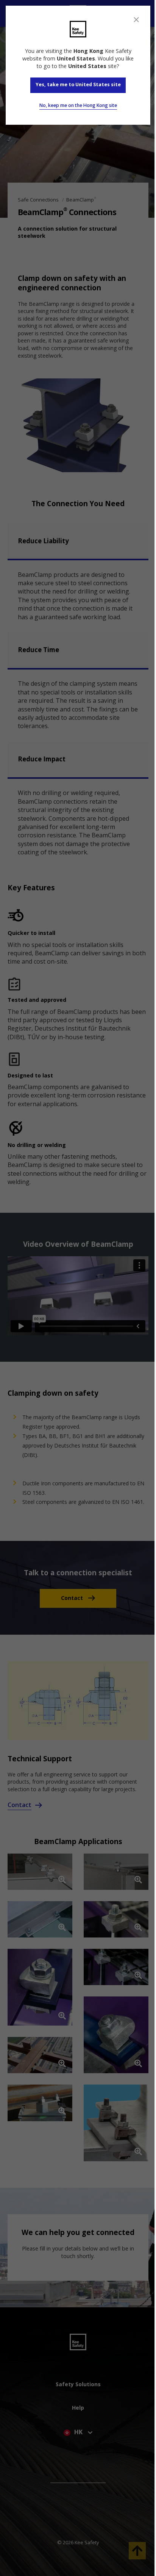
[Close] (136, 20)
